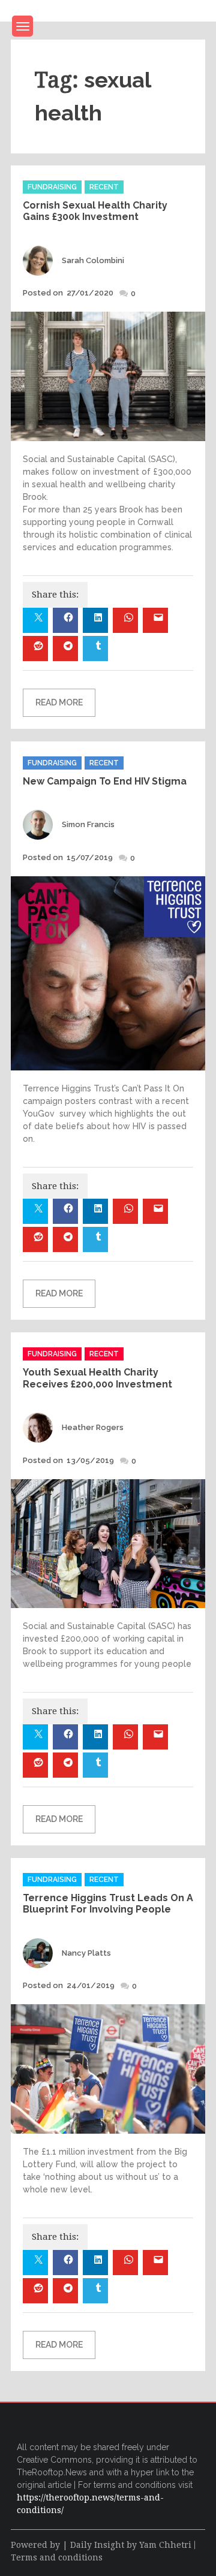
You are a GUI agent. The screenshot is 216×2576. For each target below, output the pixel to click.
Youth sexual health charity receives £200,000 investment (97, 1378)
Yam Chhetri (165, 2545)
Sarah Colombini (93, 260)
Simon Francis (88, 824)
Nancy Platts (86, 1953)
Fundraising (52, 187)
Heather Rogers (93, 1427)
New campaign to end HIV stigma (105, 781)
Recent (104, 187)
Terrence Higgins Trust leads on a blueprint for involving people (108, 1904)
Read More (59, 702)
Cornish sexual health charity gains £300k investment (95, 211)
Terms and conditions (57, 2557)
